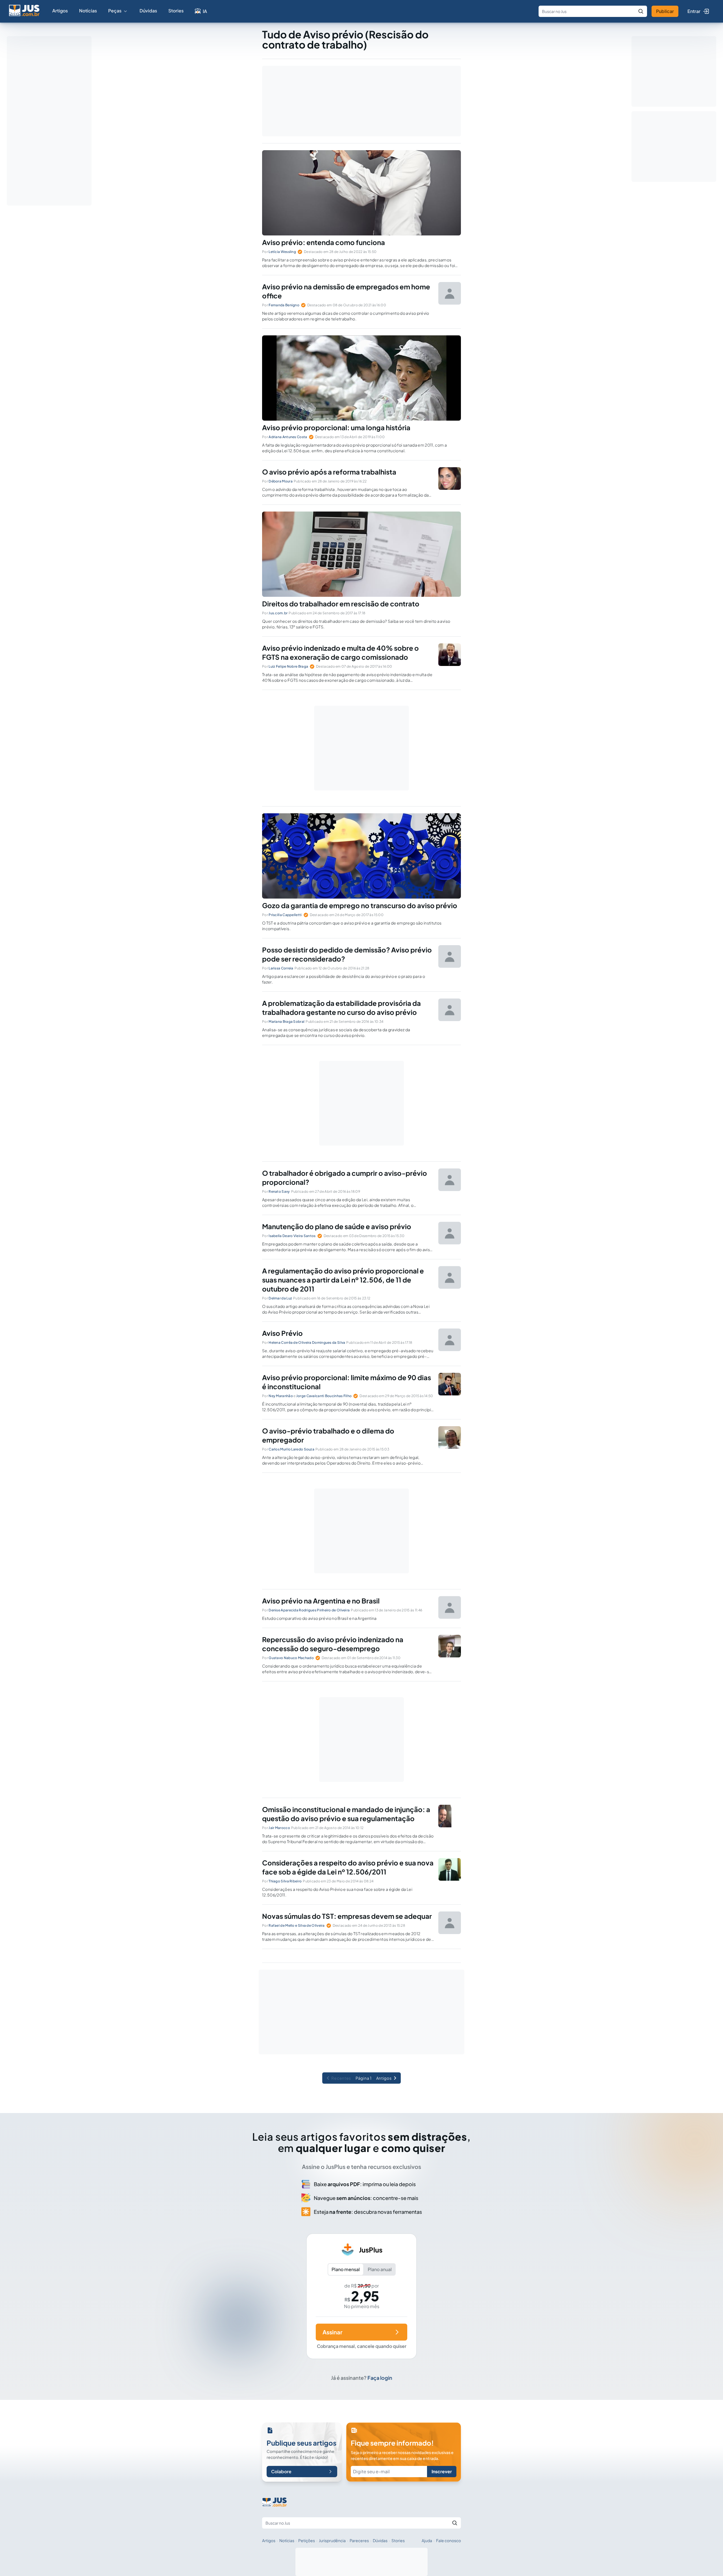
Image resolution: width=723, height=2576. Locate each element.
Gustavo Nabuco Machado (291, 1658)
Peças (115, 11)
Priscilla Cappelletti (285, 915)
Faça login (380, 2378)
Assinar (332, 2332)
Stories (176, 11)
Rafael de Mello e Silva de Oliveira (297, 1925)
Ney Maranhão (281, 1396)
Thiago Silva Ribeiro (285, 1881)
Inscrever (442, 2471)
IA (205, 11)
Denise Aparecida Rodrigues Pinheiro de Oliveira (309, 1610)
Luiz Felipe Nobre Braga (288, 666)
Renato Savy (279, 1191)
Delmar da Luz (280, 1298)
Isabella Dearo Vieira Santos (292, 1236)
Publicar (665, 11)
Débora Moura (281, 481)
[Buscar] (641, 11)
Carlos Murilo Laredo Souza (291, 1449)
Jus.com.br (278, 613)
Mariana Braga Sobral (287, 1022)
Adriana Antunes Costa (288, 437)
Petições (307, 2540)
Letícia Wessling (282, 252)
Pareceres (359, 2540)
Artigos (60, 11)
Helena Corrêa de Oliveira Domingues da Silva (307, 1342)
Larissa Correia (281, 968)
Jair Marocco (279, 1828)
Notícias (88, 11)
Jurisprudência (332, 2540)
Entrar (694, 11)
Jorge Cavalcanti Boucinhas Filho (324, 1396)
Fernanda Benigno (284, 305)
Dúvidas (148, 11)
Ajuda (427, 2540)
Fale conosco (448, 2540)
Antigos (384, 2078)
